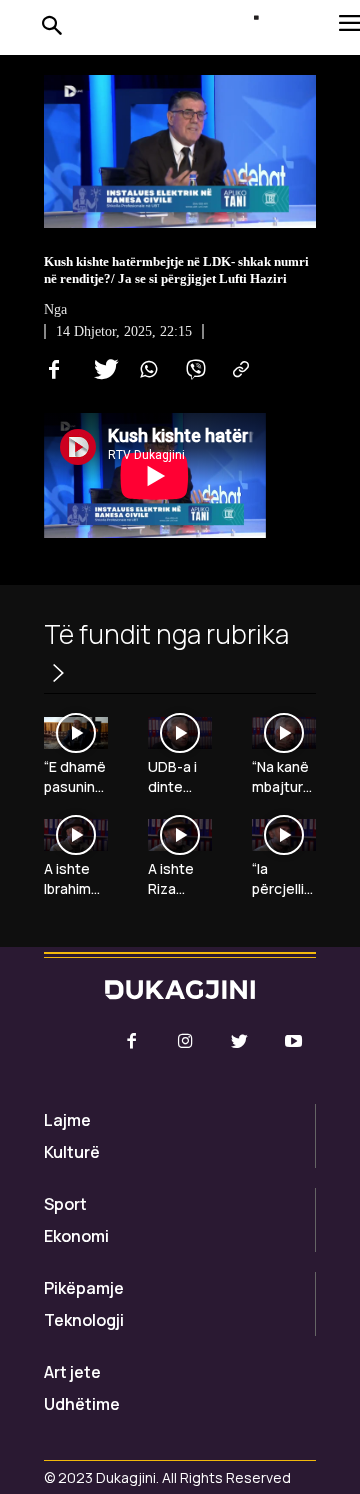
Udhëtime (82, 1404)
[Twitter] (100, 370)
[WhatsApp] (146, 370)
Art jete (72, 1372)
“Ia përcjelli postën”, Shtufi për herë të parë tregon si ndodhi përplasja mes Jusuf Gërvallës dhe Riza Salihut (283, 878)
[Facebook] (54, 370)
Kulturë (72, 1152)
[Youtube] (294, 1042)
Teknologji (84, 1320)
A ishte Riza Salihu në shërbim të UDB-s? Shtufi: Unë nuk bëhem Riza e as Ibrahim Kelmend (180, 878)
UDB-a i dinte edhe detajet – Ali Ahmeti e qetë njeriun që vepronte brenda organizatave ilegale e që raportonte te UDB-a (180, 776)
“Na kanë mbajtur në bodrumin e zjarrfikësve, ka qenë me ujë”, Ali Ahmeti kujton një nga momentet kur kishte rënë (283, 776)
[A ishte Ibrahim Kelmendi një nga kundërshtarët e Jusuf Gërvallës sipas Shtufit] (76, 835)
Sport (65, 1204)
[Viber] (192, 370)
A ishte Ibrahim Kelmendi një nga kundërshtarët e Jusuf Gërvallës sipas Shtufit (75, 878)
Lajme (67, 1120)
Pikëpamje (84, 1288)
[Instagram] (185, 1042)
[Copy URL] (238, 370)
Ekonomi (76, 1236)
